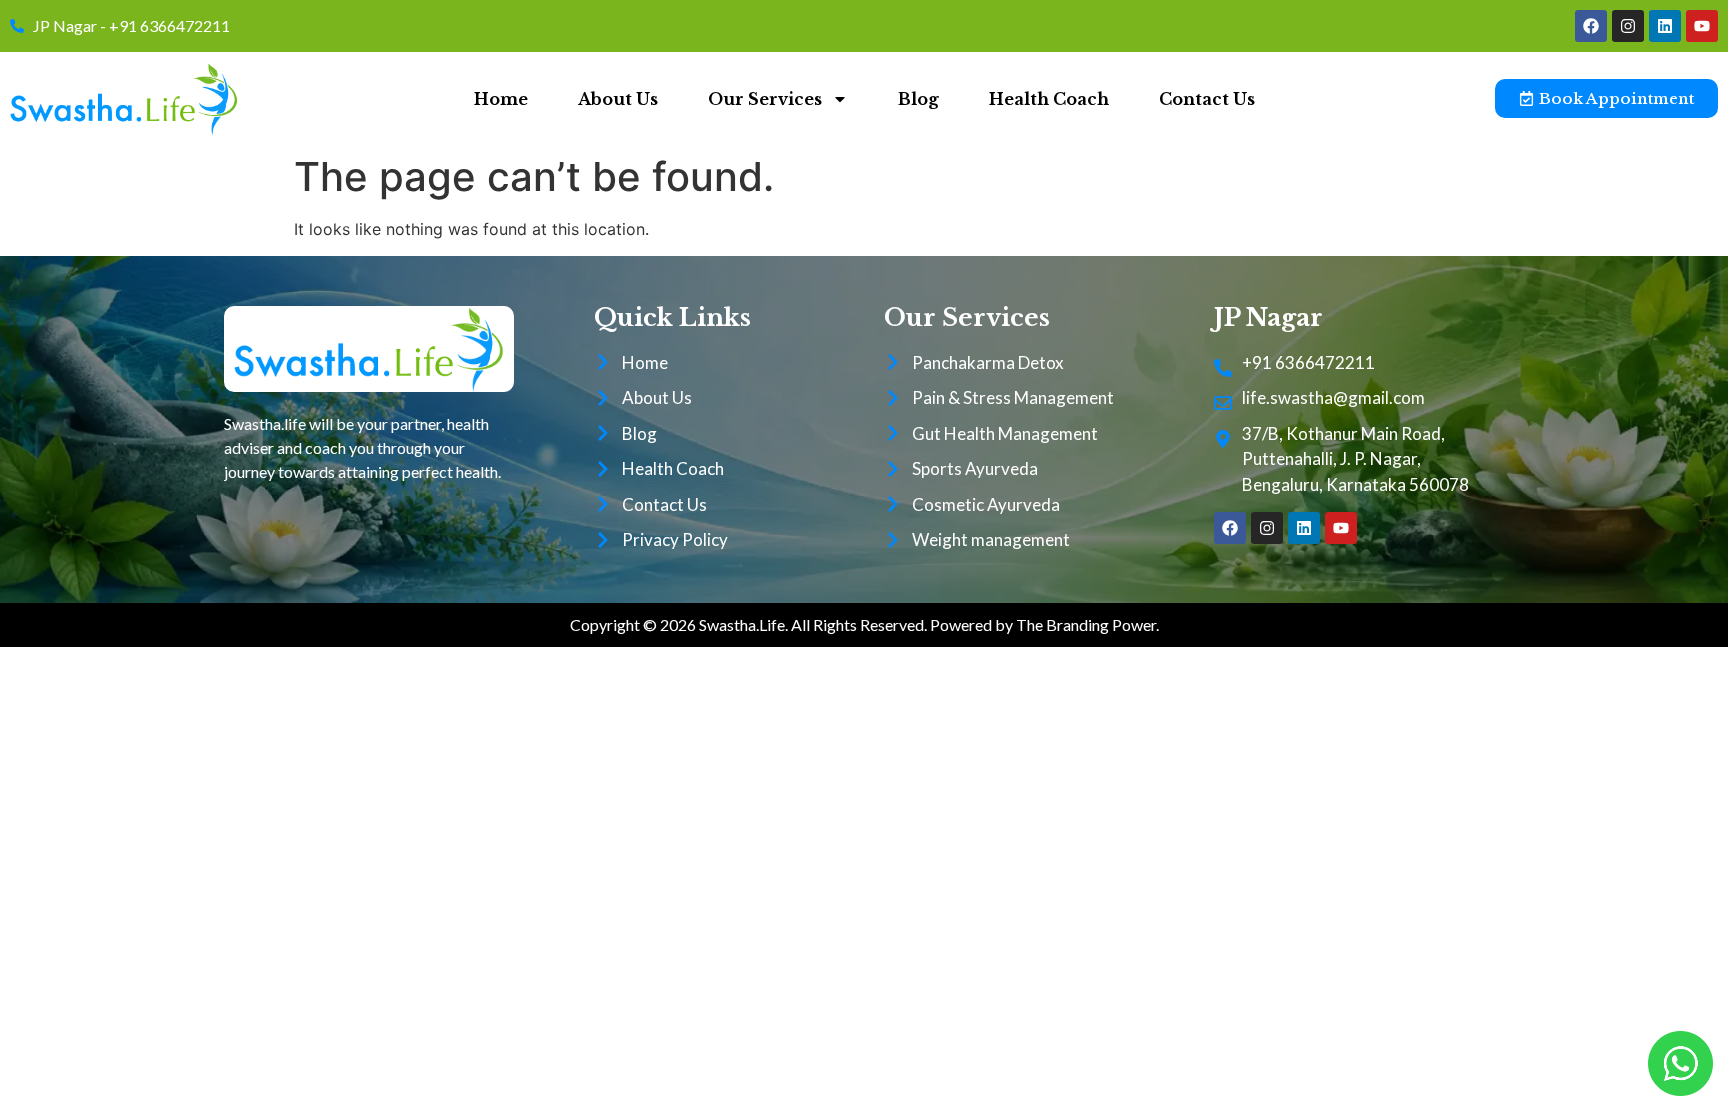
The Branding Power (1086, 624)
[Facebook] (1591, 26)
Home (501, 99)
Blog (918, 99)
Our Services (765, 99)
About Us (618, 99)
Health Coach (1049, 99)
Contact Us (1207, 99)
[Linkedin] (1665, 26)
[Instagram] (1628, 26)
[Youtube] (1702, 26)
